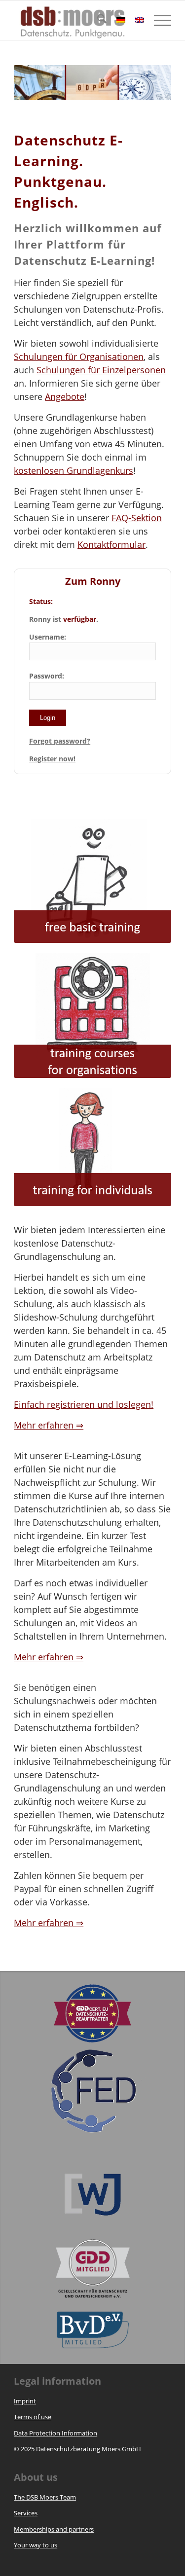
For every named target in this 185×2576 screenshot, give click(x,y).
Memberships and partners (54, 2529)
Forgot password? (60, 741)
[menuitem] (97, 20)
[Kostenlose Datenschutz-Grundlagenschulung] (92, 881)
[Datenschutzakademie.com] (77, 20)
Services (26, 2513)
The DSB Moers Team (45, 2497)
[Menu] (158, 20)
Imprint (25, 2401)
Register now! (52, 759)
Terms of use (33, 2417)
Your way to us (36, 2545)
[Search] (97, 20)
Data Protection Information (55, 2433)
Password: (47, 676)
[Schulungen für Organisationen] (92, 1015)
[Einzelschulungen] (92, 1147)
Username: (48, 637)
